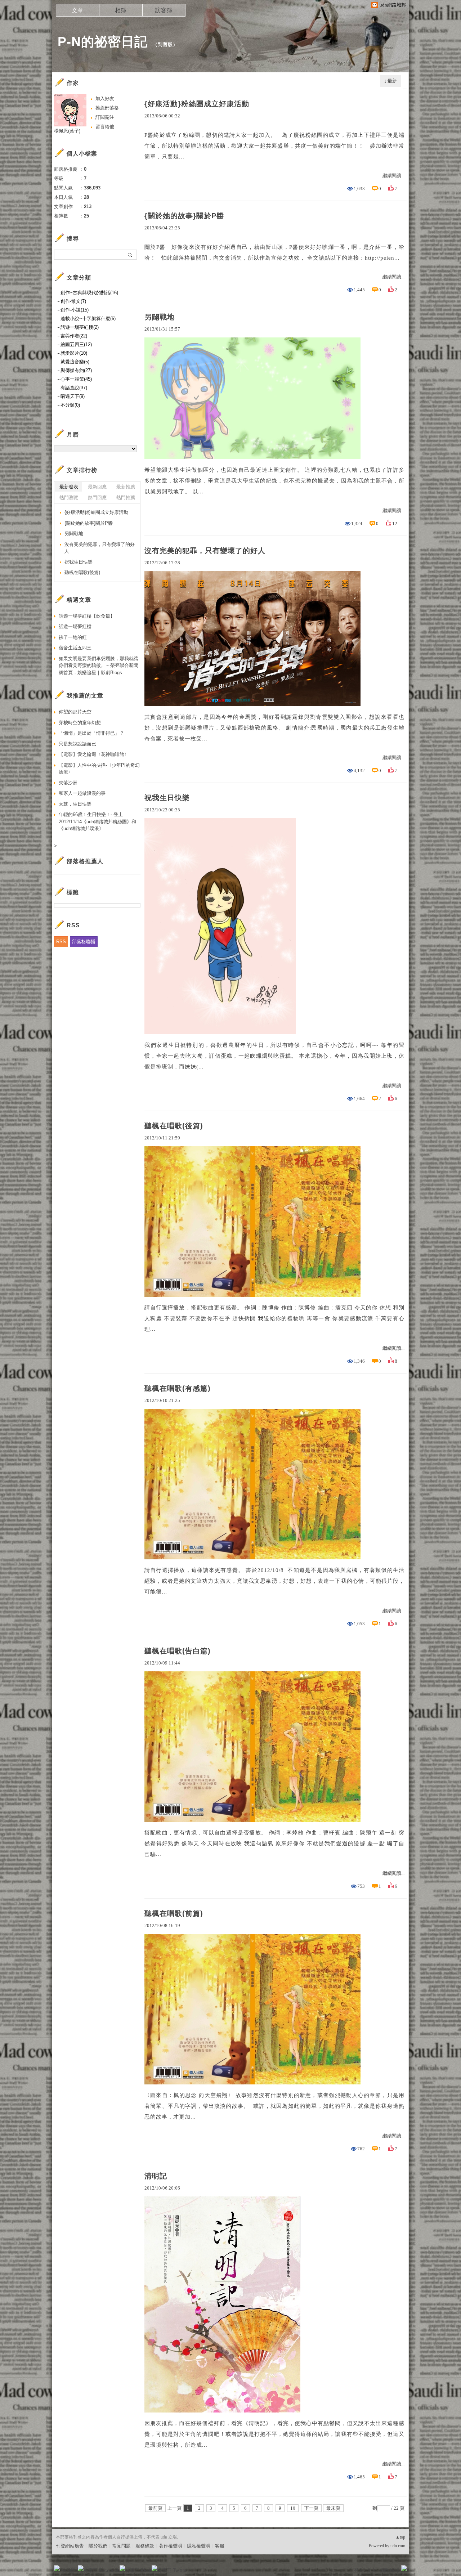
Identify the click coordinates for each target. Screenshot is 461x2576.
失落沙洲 (68, 783)
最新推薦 (126, 487)
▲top (400, 2537)
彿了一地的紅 (73, 637)
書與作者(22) (74, 336)
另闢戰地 (160, 317)
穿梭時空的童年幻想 (80, 723)
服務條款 (145, 2546)
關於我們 (98, 2546)
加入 (372, 2570)
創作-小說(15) (75, 310)
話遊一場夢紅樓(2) (80, 327)
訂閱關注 (105, 117)
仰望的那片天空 (75, 712)
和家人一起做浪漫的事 (82, 793)
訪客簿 (164, 10)
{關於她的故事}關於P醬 (184, 216)
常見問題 (121, 2546)
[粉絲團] (57, 2568)
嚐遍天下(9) (73, 396)
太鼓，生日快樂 (75, 804)
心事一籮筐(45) (76, 379)
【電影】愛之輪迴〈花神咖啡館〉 (94, 754)
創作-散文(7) (73, 301)
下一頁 (311, 2508)
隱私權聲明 (199, 2546)
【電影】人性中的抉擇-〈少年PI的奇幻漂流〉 (99, 769)
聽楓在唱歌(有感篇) (178, 1388)
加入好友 (105, 98)
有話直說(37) (74, 388)
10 (293, 2508)
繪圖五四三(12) (76, 344)
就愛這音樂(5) (75, 362)
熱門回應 (97, 498)
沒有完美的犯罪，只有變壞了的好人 (205, 551)
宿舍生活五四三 (75, 648)
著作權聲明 (171, 2546)
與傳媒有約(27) (76, 370)
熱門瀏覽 (69, 498)
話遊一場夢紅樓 (75, 626)
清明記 (156, 2176)
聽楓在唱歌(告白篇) (178, 1651)
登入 (359, 2570)
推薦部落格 (107, 108)
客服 (220, 2546)
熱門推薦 (126, 498)
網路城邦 (390, 2570)
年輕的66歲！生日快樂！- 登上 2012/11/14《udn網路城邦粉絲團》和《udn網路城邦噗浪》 (97, 821)
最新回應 (97, 487)
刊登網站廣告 (70, 2546)
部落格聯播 (84, 942)
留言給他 (105, 127)
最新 (392, 81)
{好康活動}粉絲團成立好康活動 (197, 104)
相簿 (121, 10)
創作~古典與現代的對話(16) (89, 293)
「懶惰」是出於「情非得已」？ (91, 733)
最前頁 (155, 2508)
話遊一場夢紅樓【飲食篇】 (87, 616)
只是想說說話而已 (77, 744)
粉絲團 (69, 2570)
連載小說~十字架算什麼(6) (88, 319)
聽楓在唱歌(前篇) (174, 1913)
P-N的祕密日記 (103, 42)
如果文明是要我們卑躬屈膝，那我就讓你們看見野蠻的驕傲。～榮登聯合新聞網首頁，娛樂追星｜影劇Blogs (99, 666)
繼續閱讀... (393, 176)
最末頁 (333, 2508)
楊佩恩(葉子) (67, 131)
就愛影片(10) (74, 353)
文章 (77, 10)
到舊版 (165, 44)
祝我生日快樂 (167, 798)
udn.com (398, 2546)
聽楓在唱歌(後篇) (174, 1126)
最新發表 (69, 487)
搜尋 (131, 255)
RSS (61, 942)
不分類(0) (70, 405)
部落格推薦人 (85, 861)
